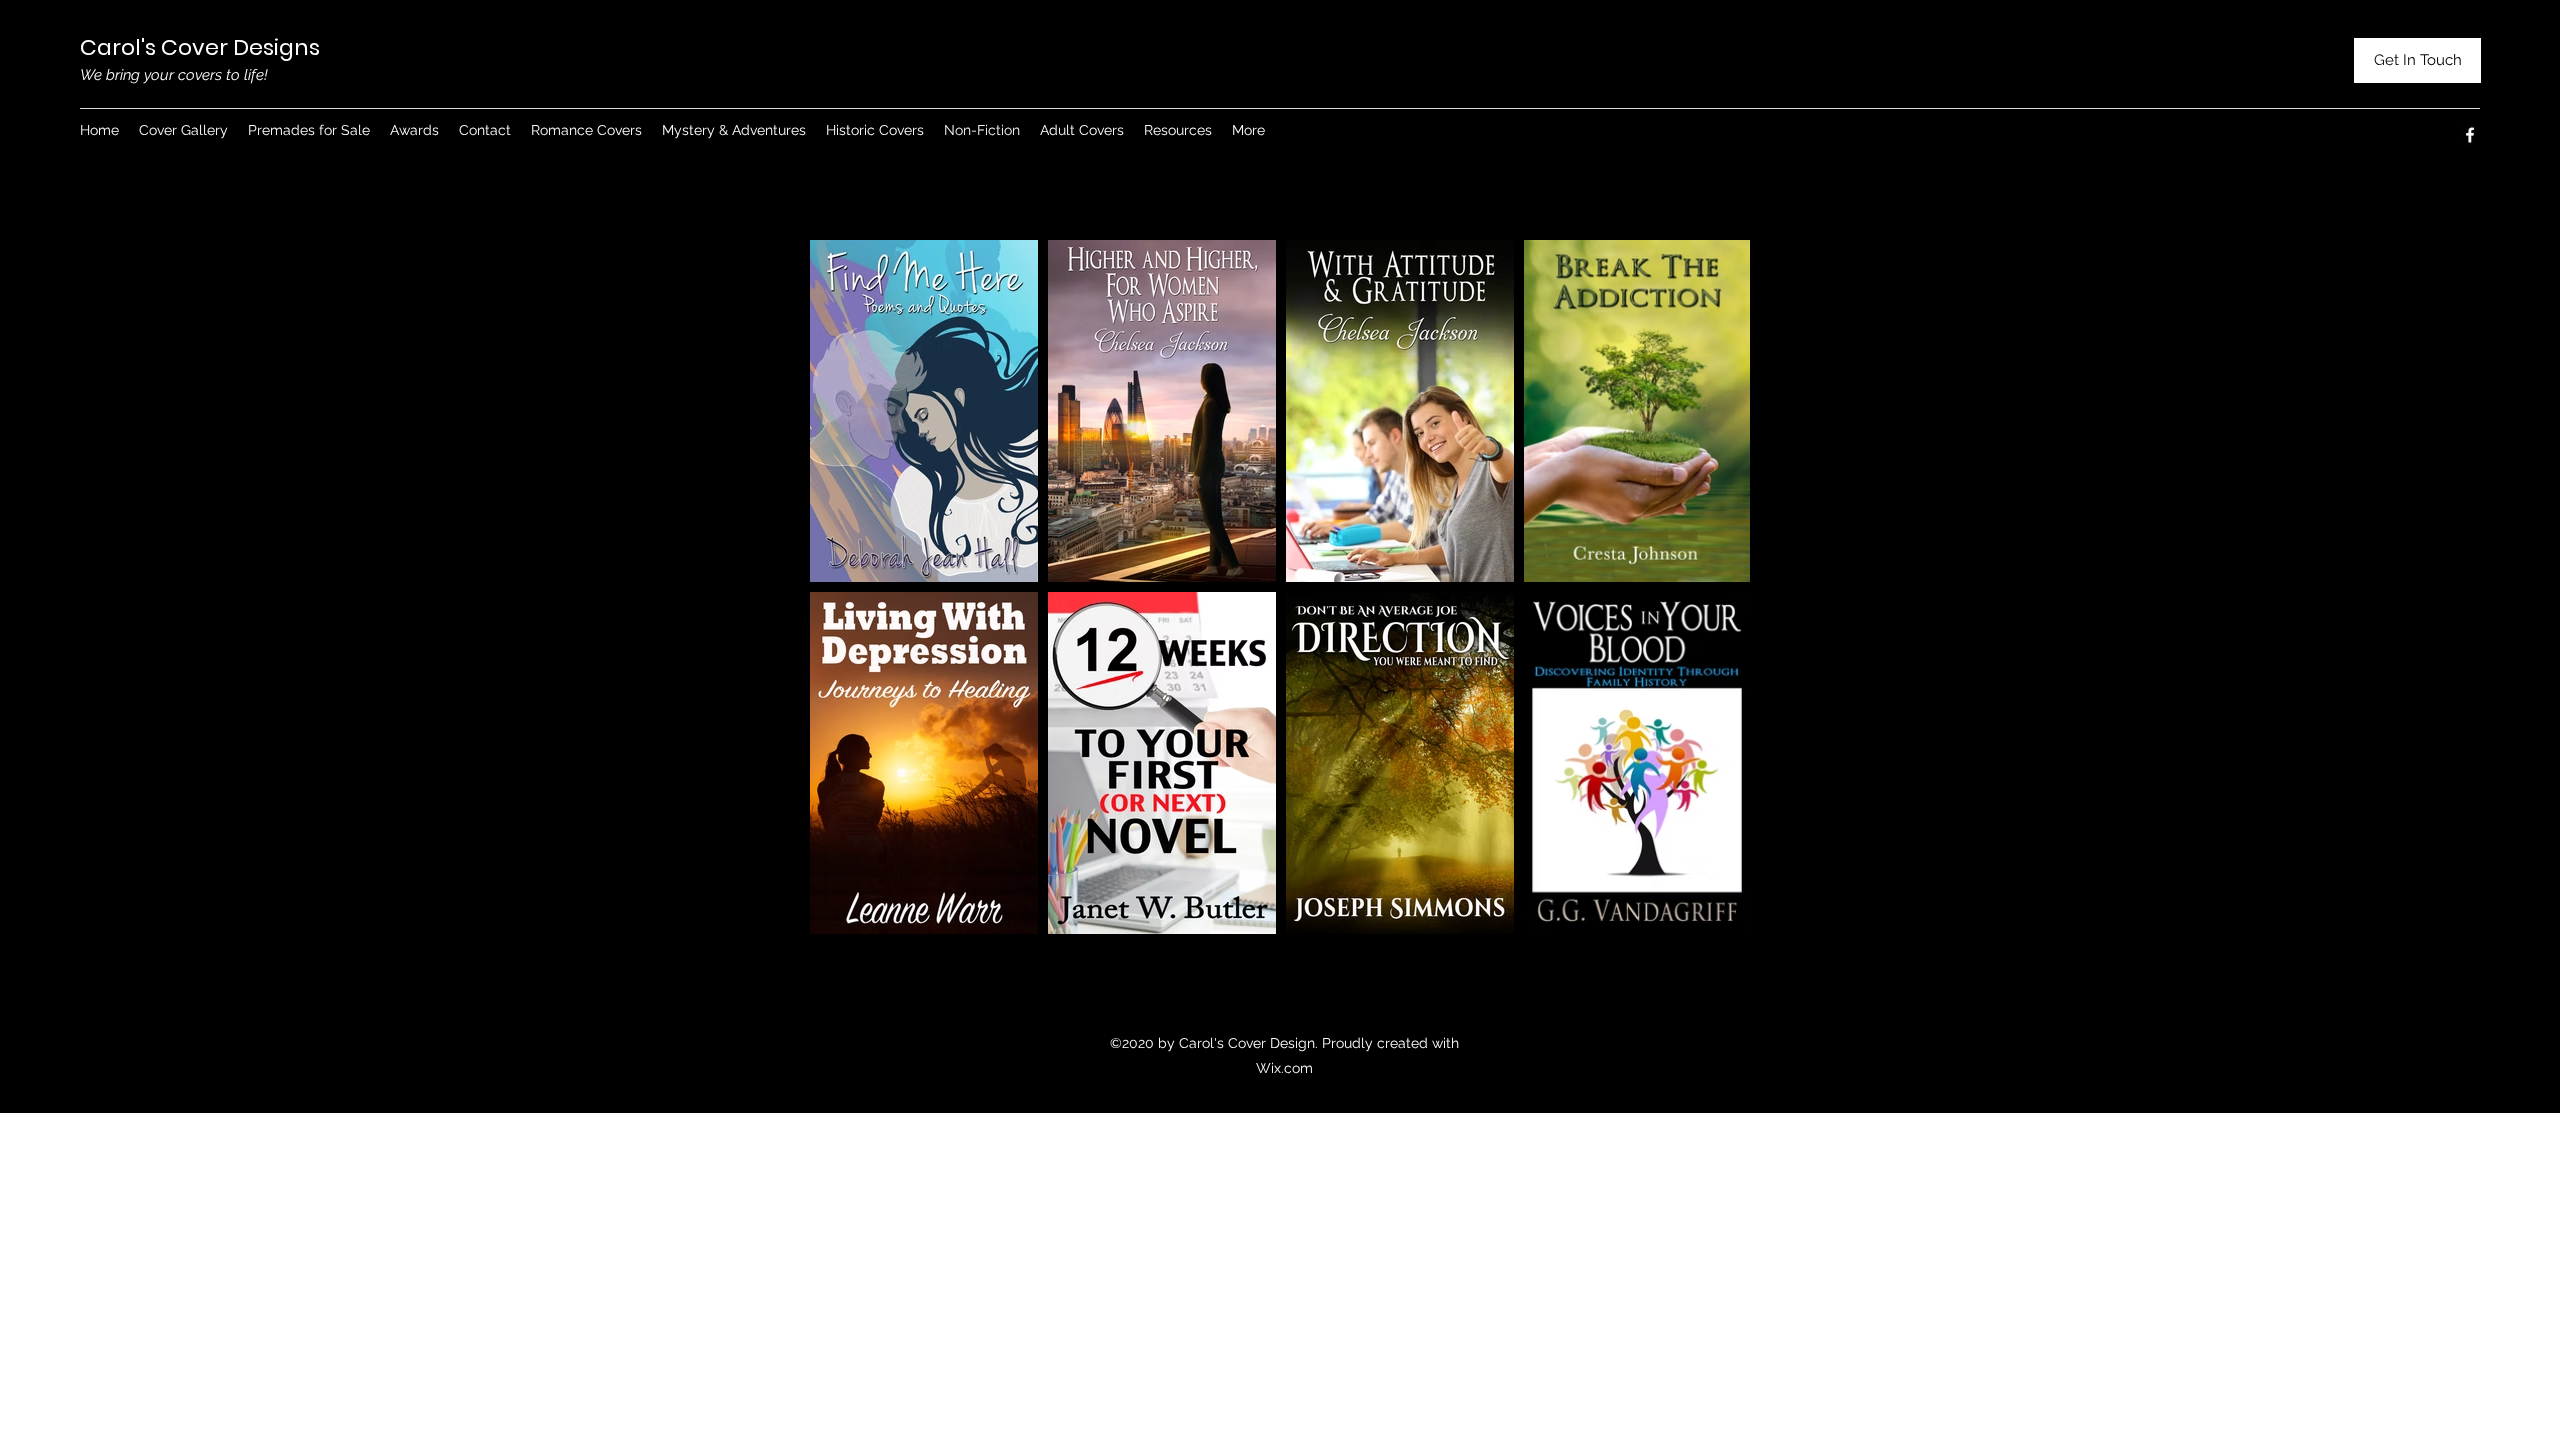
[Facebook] (2470, 135)
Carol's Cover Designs (200, 47)
